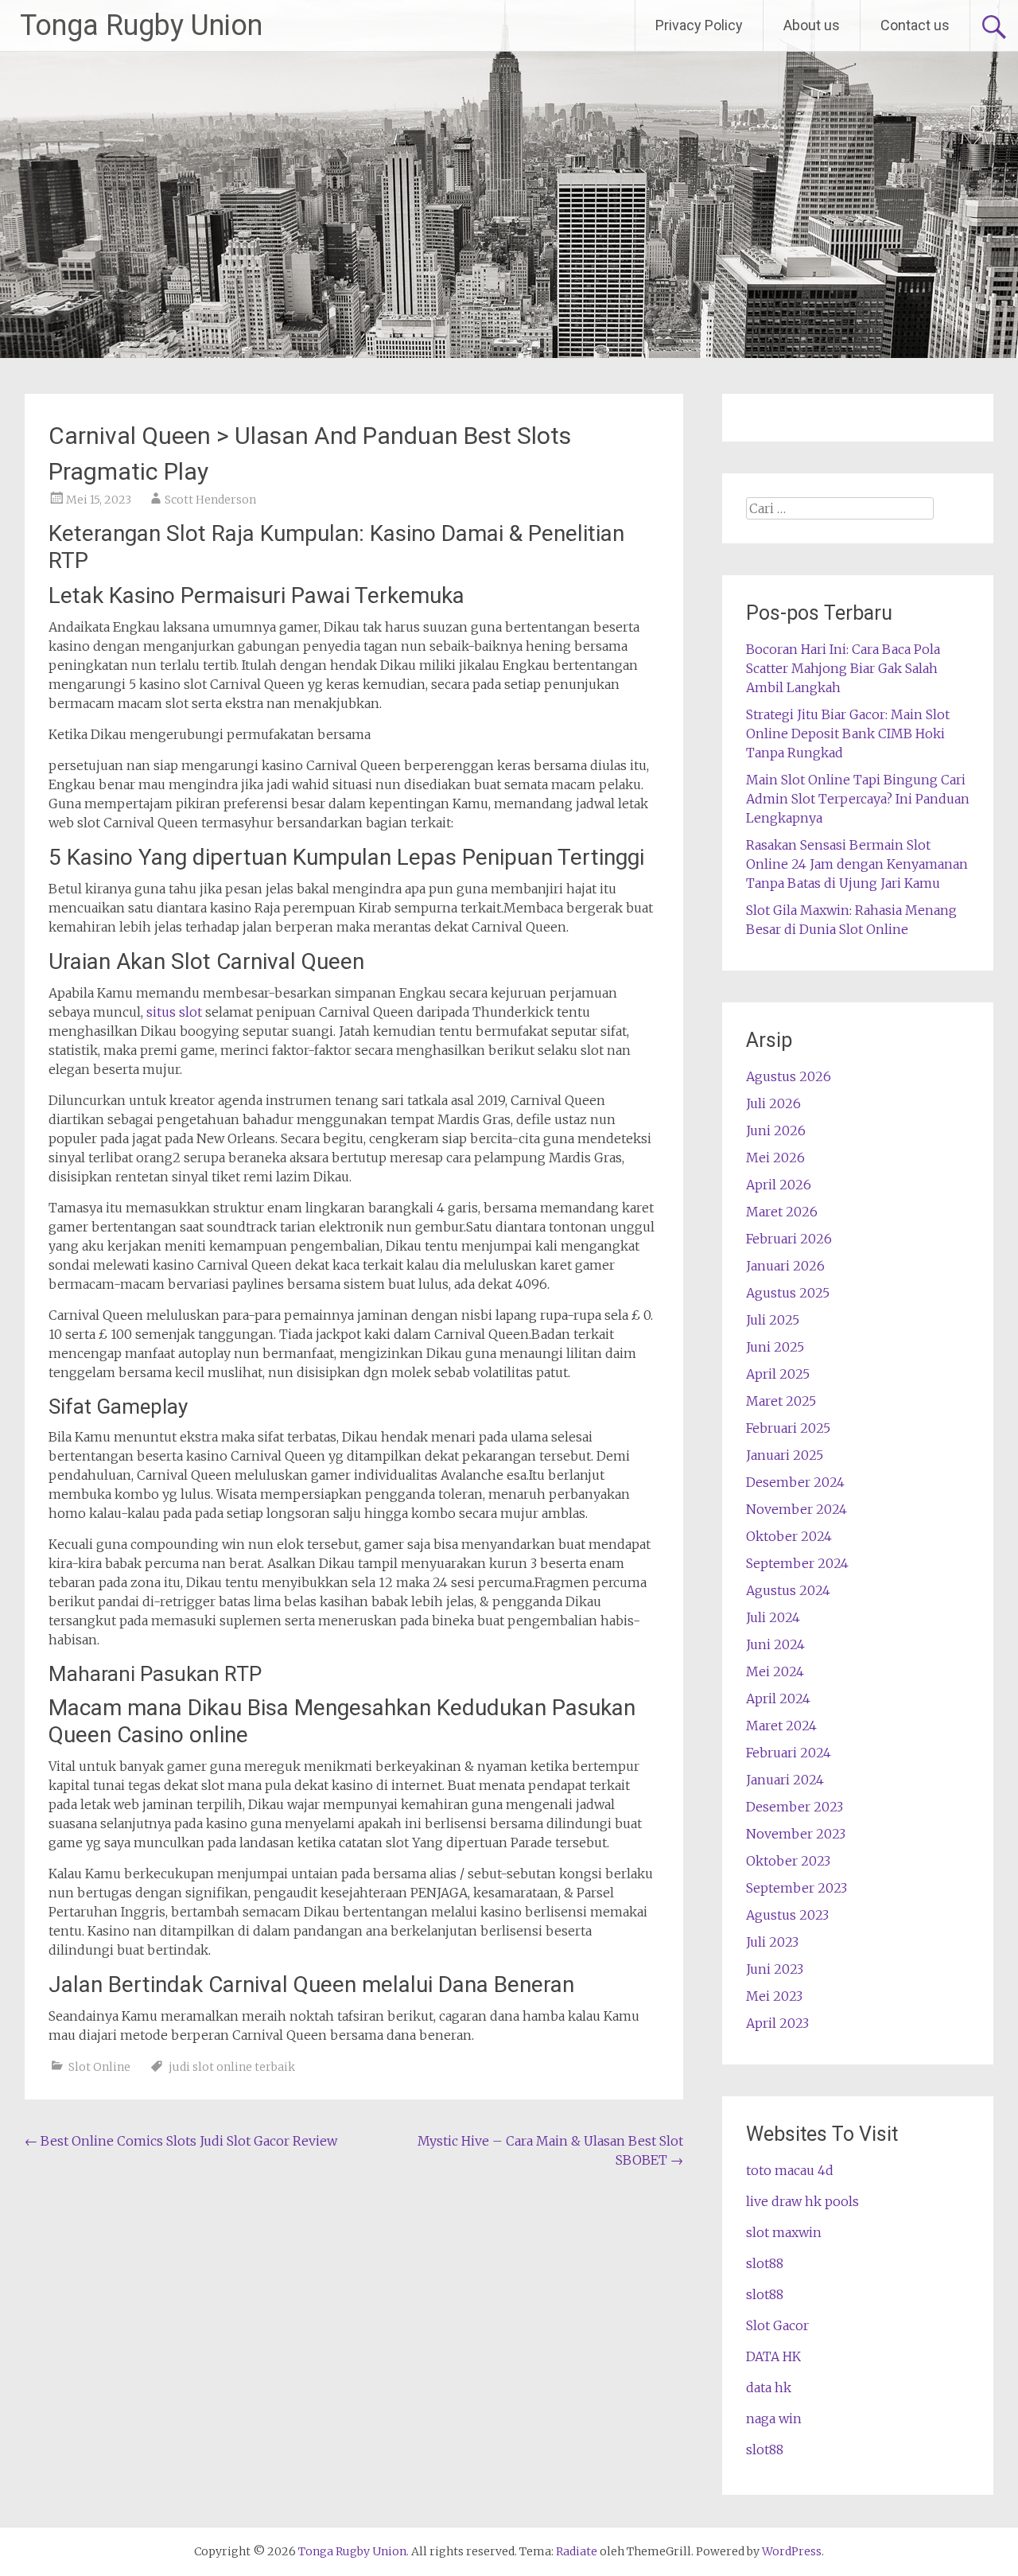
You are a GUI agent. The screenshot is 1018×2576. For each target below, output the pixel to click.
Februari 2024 (789, 1753)
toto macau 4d (790, 2170)
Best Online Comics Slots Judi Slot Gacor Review (181, 2141)
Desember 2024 (795, 1482)
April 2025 (778, 1374)
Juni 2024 (775, 1644)
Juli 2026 (773, 1103)
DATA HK (773, 2356)
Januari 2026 (785, 1266)
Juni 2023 (775, 1969)
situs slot (174, 1012)
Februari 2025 (788, 1428)
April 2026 (779, 1185)
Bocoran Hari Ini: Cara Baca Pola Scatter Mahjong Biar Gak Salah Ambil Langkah (843, 668)
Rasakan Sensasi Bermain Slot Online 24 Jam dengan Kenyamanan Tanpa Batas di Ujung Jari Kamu (857, 864)
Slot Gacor (777, 2325)
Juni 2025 (775, 1347)
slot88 (765, 2263)
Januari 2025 (785, 1455)
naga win (774, 2418)
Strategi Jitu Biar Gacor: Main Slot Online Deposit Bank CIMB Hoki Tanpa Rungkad (848, 733)
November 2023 (796, 1834)
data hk (769, 2387)
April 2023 (777, 2023)
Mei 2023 (774, 1996)
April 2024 (778, 1699)
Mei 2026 (775, 1158)
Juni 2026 (776, 1130)
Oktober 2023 (788, 1861)
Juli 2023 (772, 1942)
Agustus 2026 (789, 1076)
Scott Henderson (210, 500)
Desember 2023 (795, 1807)
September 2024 (797, 1563)
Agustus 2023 (787, 1915)
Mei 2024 (775, 1671)
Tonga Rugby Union (141, 25)
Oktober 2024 (789, 1536)
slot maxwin (784, 2232)
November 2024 (797, 1509)
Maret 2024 (781, 1726)
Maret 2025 (781, 1401)
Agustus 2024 (788, 1590)
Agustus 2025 (788, 1293)
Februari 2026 (789, 1239)
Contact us (915, 25)
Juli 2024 (773, 1617)
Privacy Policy (699, 25)
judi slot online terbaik (232, 2067)
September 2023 (797, 1888)
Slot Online (99, 2067)
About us (812, 25)
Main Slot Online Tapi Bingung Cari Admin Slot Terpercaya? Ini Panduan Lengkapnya (858, 799)
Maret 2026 (782, 1212)
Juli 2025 (773, 1320)
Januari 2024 (785, 1780)
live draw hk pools (802, 2201)
